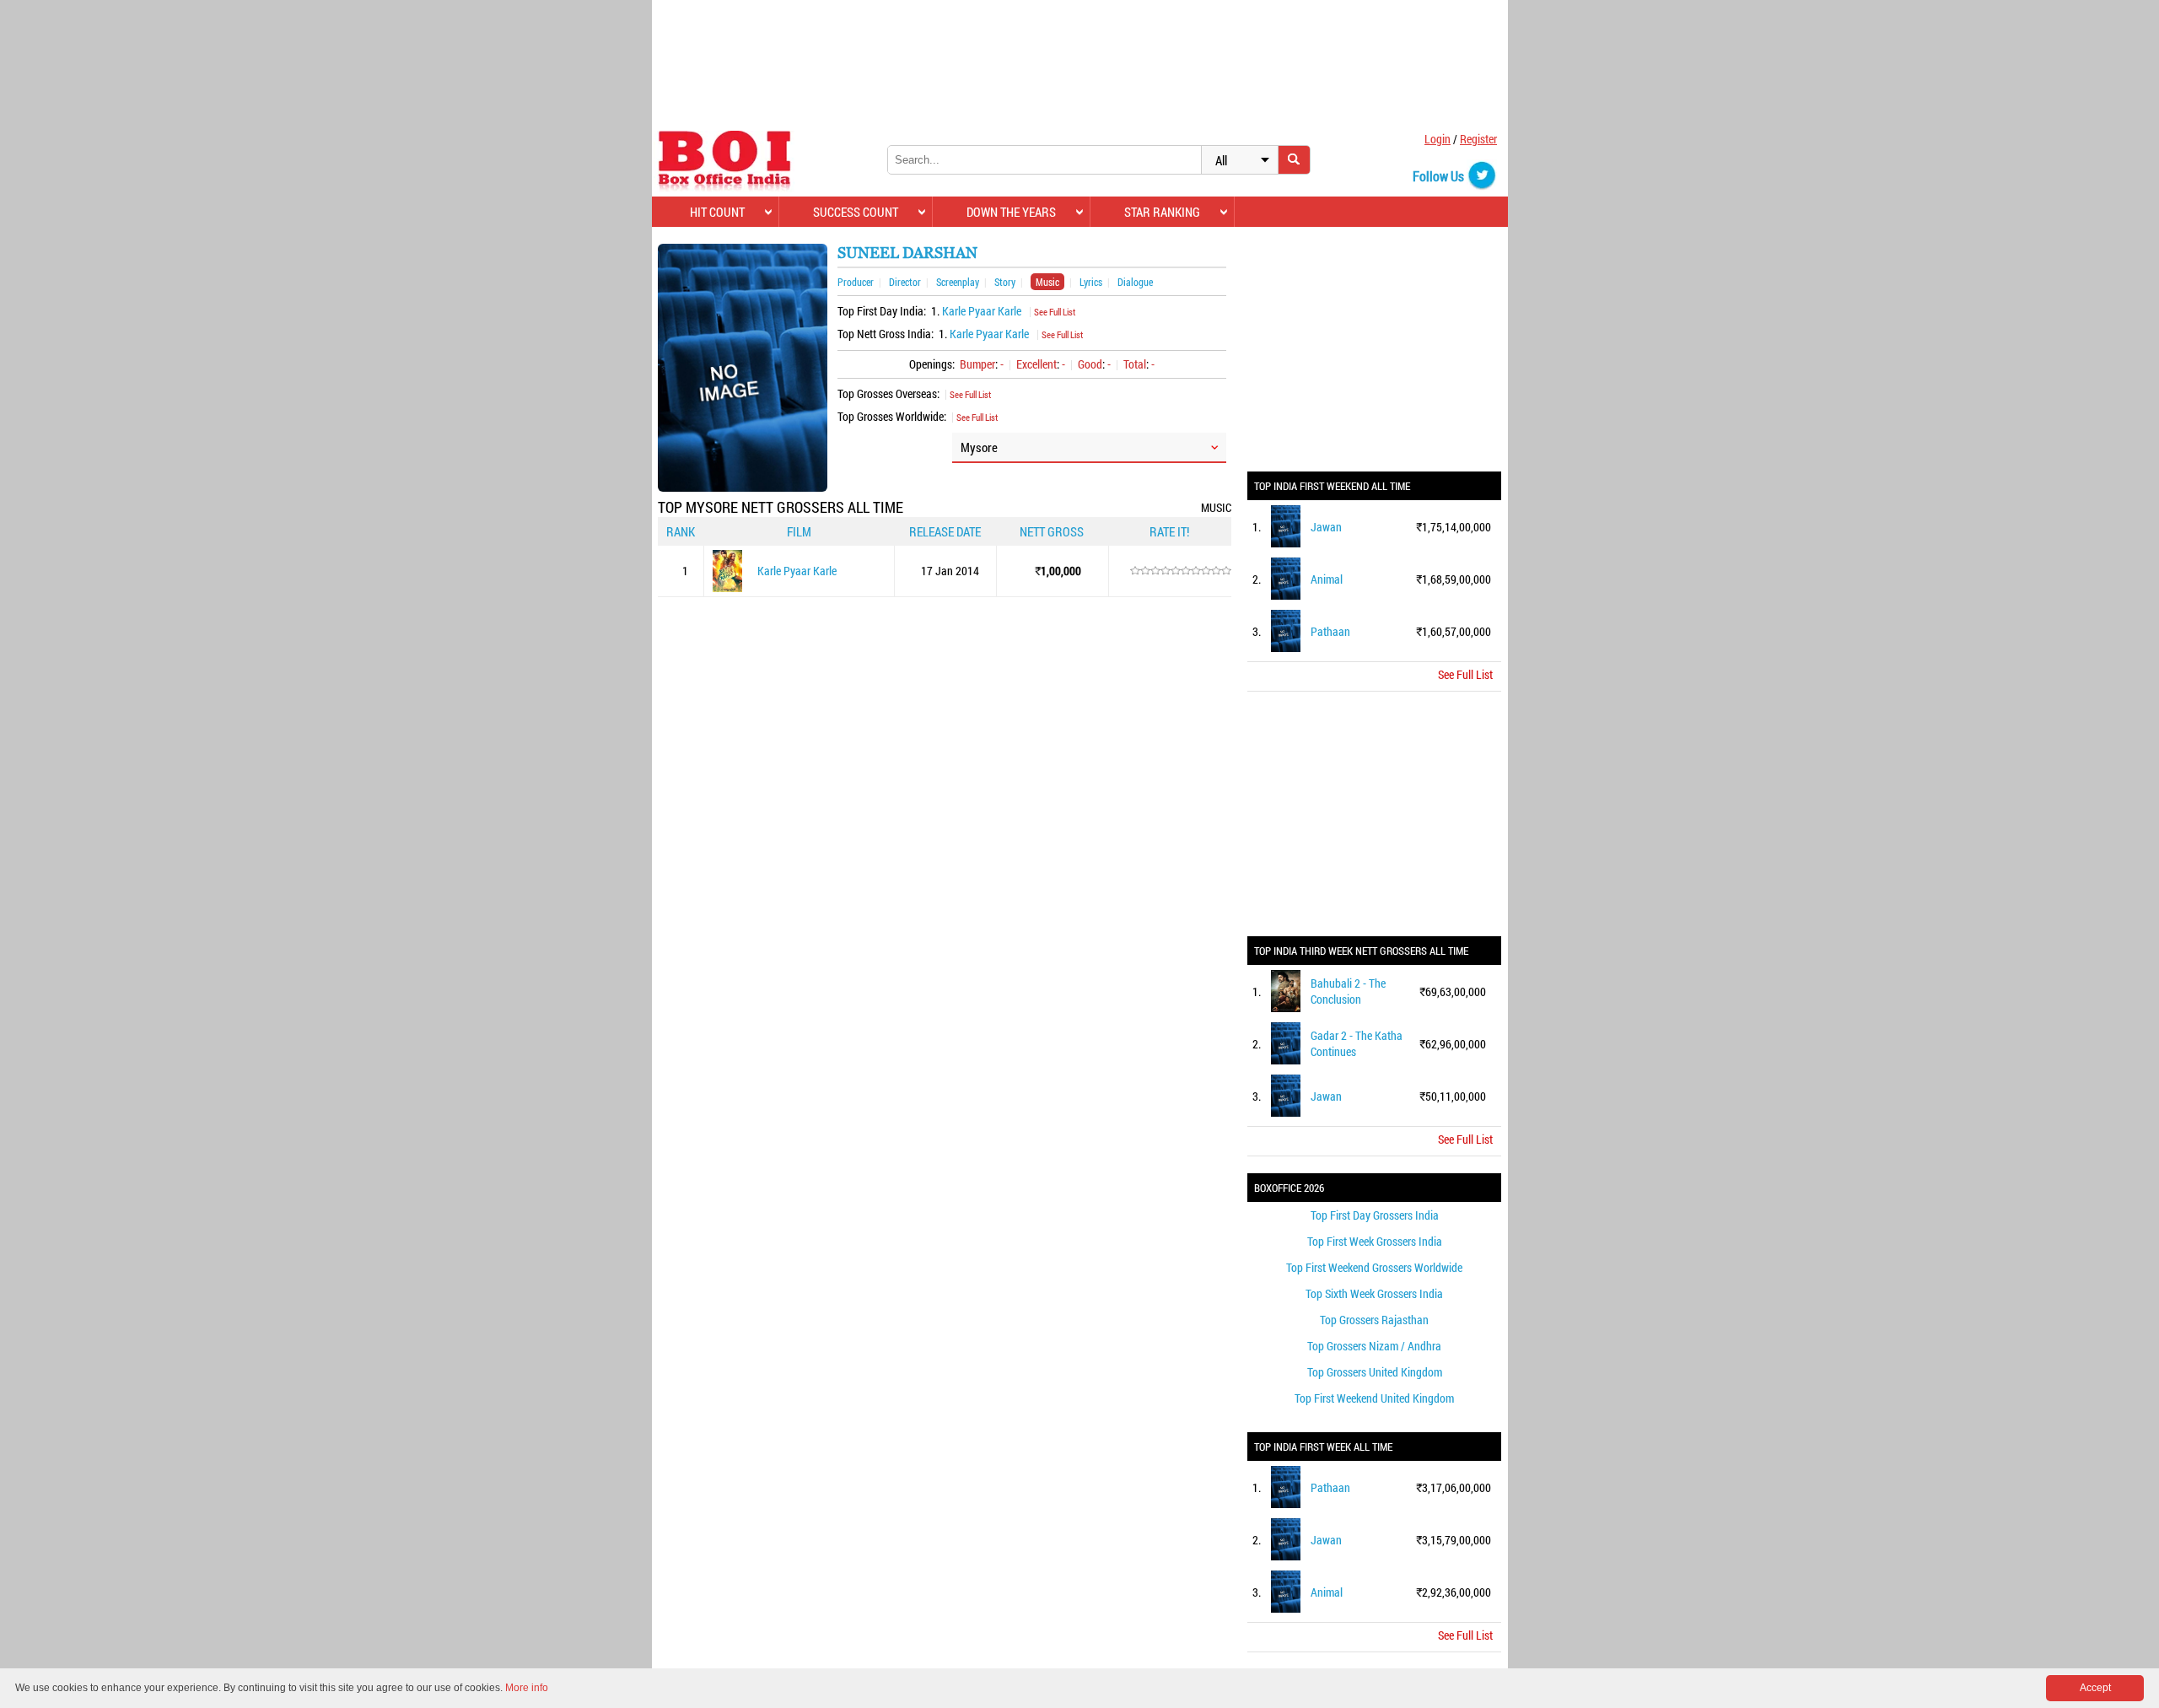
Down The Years (1011, 212)
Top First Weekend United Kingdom (1374, 1398)
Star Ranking (1162, 212)
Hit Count (717, 212)
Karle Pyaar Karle (982, 311)
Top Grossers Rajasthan (1374, 1320)
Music (1047, 282)
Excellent (1036, 364)
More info (527, 1688)
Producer (856, 282)
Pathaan (1330, 631)
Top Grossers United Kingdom (1375, 1372)
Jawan (1326, 527)
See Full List (1055, 312)
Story (1005, 282)
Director (905, 282)
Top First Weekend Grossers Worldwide (1374, 1267)
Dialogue (1135, 282)
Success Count (856, 212)
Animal (1327, 579)
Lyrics (1091, 282)
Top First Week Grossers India (1375, 1241)
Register (1478, 139)
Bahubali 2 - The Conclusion (1348, 991)
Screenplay (958, 282)
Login (1438, 139)
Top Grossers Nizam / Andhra (1374, 1346)
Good (1090, 364)
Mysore (979, 447)
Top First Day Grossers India (1375, 1215)
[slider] (1181, 571)
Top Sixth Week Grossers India (1374, 1293)
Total (1135, 364)
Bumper (977, 364)
